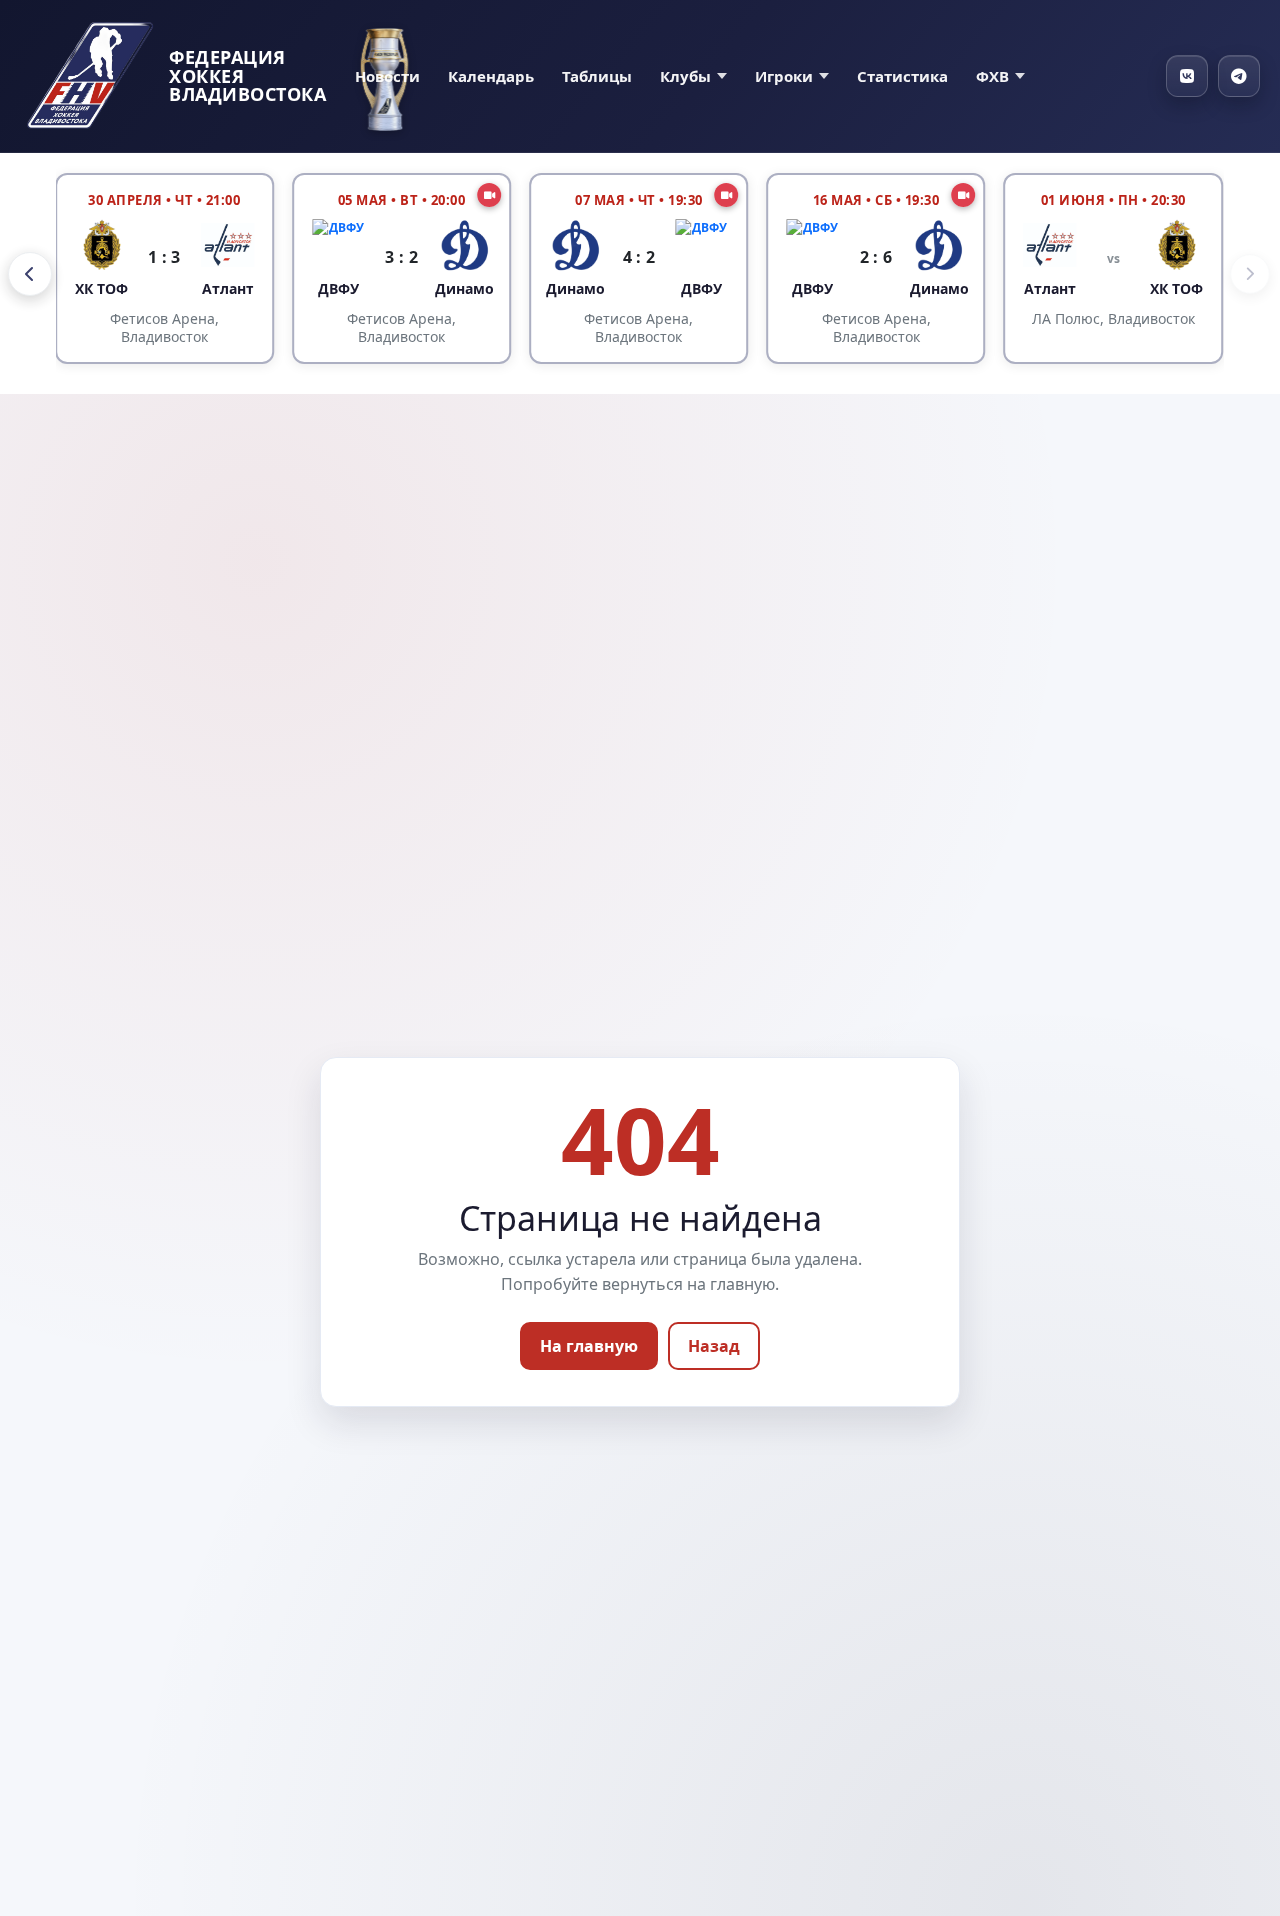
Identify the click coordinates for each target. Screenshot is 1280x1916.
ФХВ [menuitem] (992, 76)
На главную (589, 1346)
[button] (30, 274)
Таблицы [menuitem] (597, 76)
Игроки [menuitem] (784, 76)
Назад (714, 1346)
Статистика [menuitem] (902, 76)
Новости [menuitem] (387, 76)
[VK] (1187, 76)
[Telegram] (1239, 76)
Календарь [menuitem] (491, 76)
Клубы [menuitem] (685, 76)
